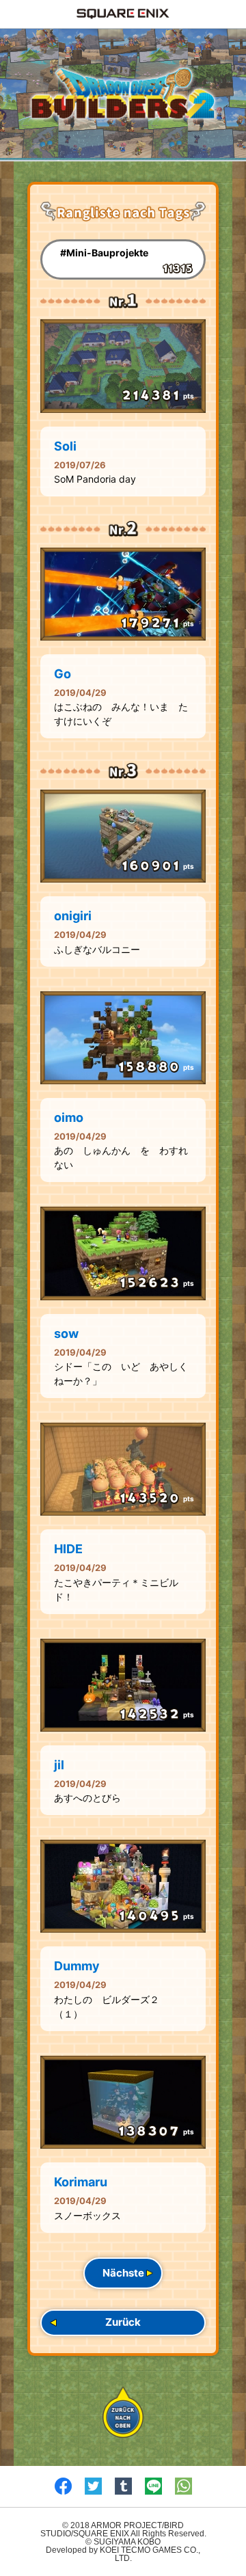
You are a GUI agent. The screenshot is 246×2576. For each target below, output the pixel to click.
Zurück (123, 2322)
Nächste (123, 2273)
